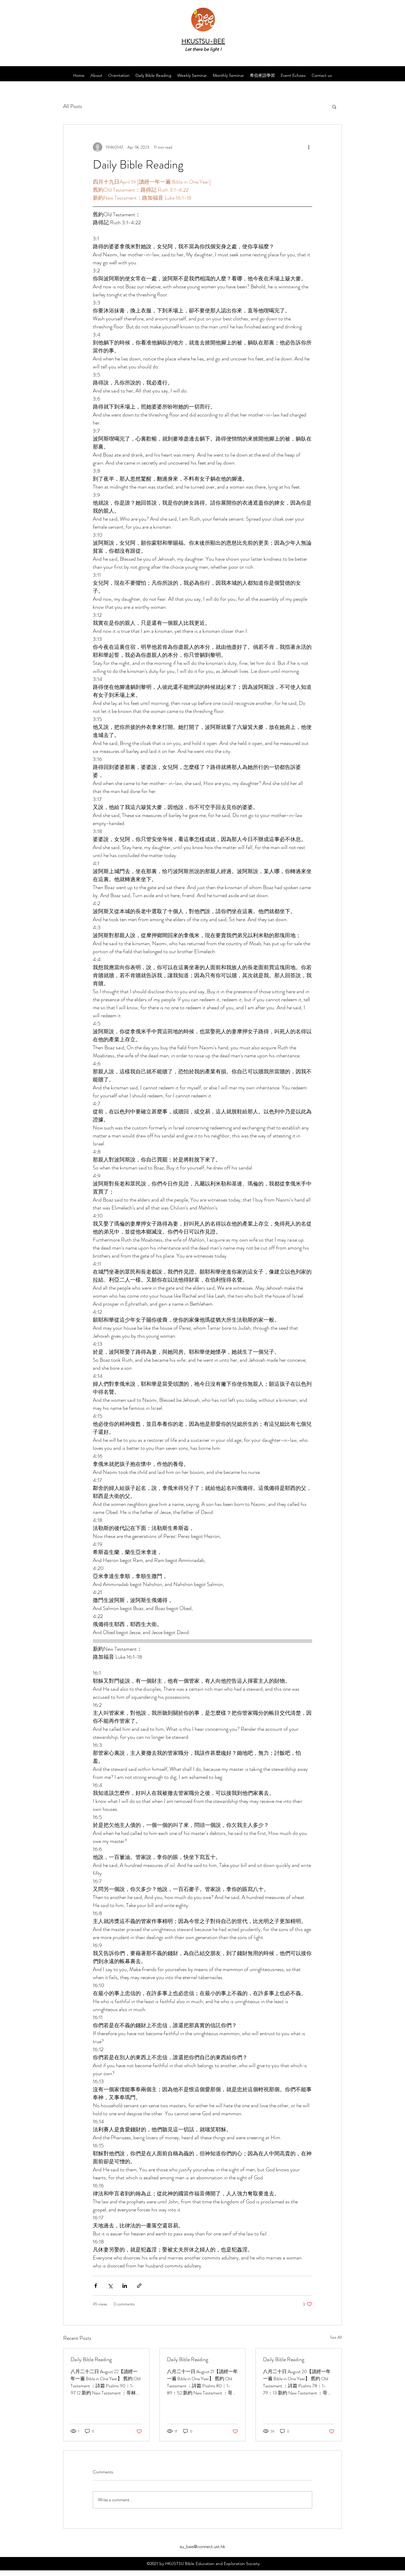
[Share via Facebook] (96, 2286)
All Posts (73, 106)
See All (336, 2337)
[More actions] (309, 147)
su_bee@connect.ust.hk (202, 2546)
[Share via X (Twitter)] (110, 2286)
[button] (334, 107)
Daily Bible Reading (91, 2359)
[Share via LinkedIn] (125, 2286)
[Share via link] (139, 2286)
